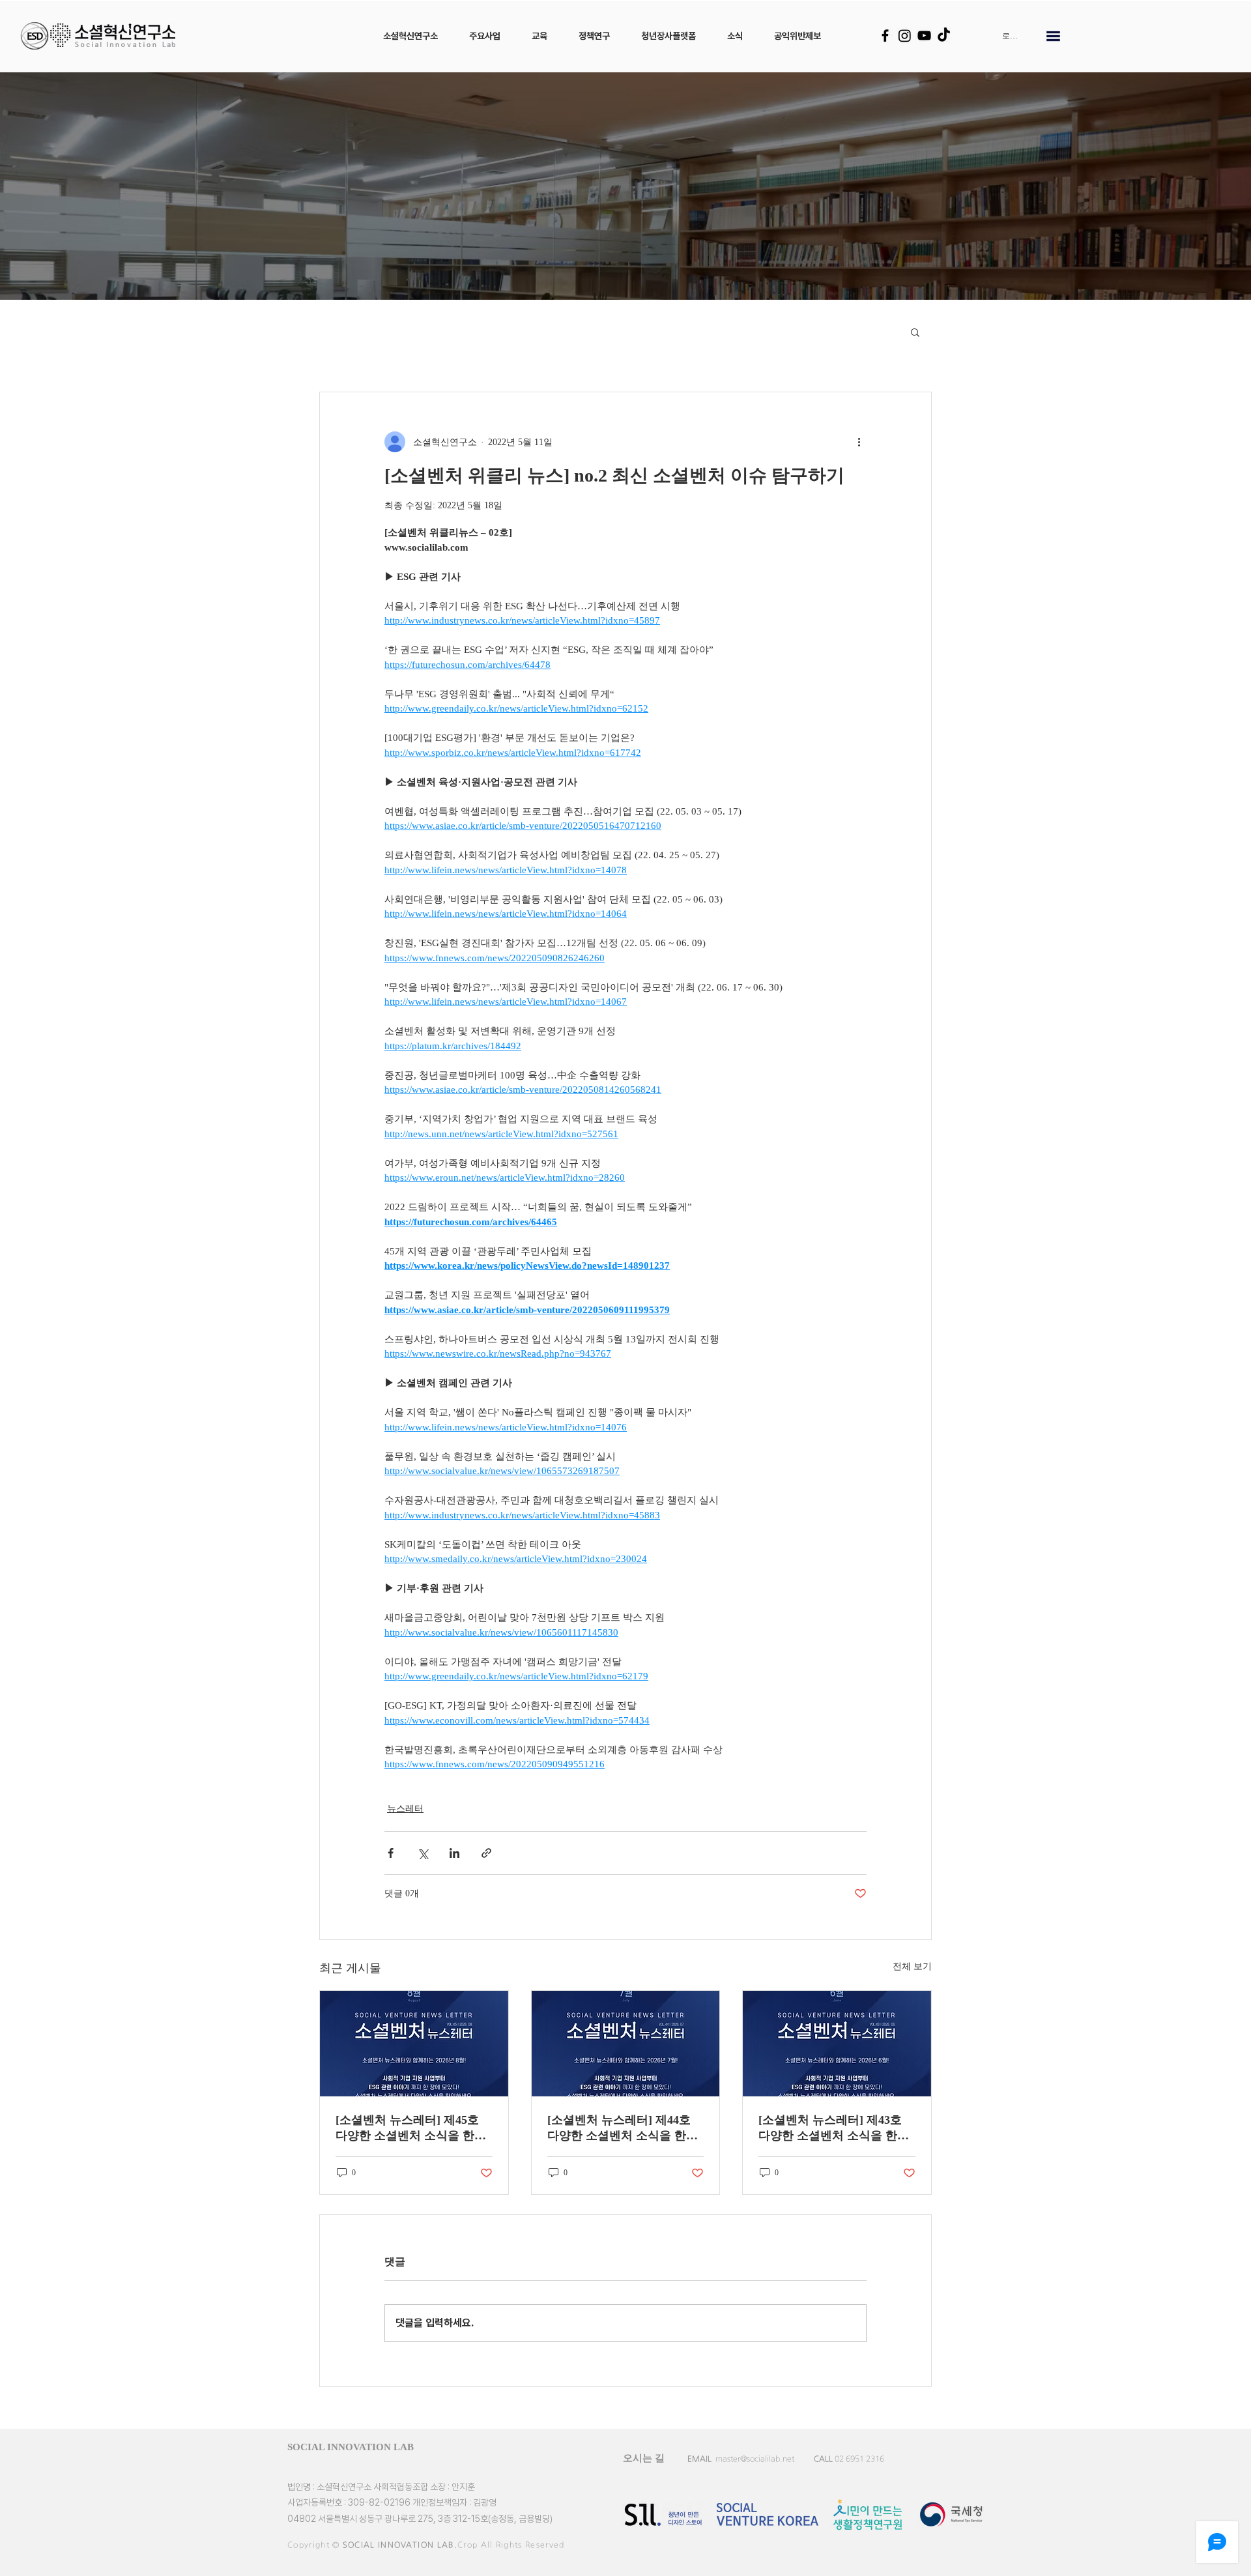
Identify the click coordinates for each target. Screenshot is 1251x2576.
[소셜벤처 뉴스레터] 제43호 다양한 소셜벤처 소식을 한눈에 (834, 2128)
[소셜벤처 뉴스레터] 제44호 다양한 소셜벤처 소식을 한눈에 (623, 2128)
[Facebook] (885, 36)
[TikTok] (944, 36)
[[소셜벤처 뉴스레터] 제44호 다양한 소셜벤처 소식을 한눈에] (626, 2044)
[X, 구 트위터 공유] (423, 1853)
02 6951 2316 (859, 2459)
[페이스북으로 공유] (391, 1853)
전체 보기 (912, 1966)
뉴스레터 (405, 1809)
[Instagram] (905, 36)
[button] (410, 36)
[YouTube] (924, 36)
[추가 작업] (859, 442)
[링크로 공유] (486, 1853)
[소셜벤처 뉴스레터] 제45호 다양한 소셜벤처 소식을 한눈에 (411, 2128)
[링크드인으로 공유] (454, 1853)
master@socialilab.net (755, 2459)
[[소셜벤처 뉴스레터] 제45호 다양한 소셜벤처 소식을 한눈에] (414, 2044)
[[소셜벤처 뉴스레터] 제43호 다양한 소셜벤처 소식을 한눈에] (837, 2044)
